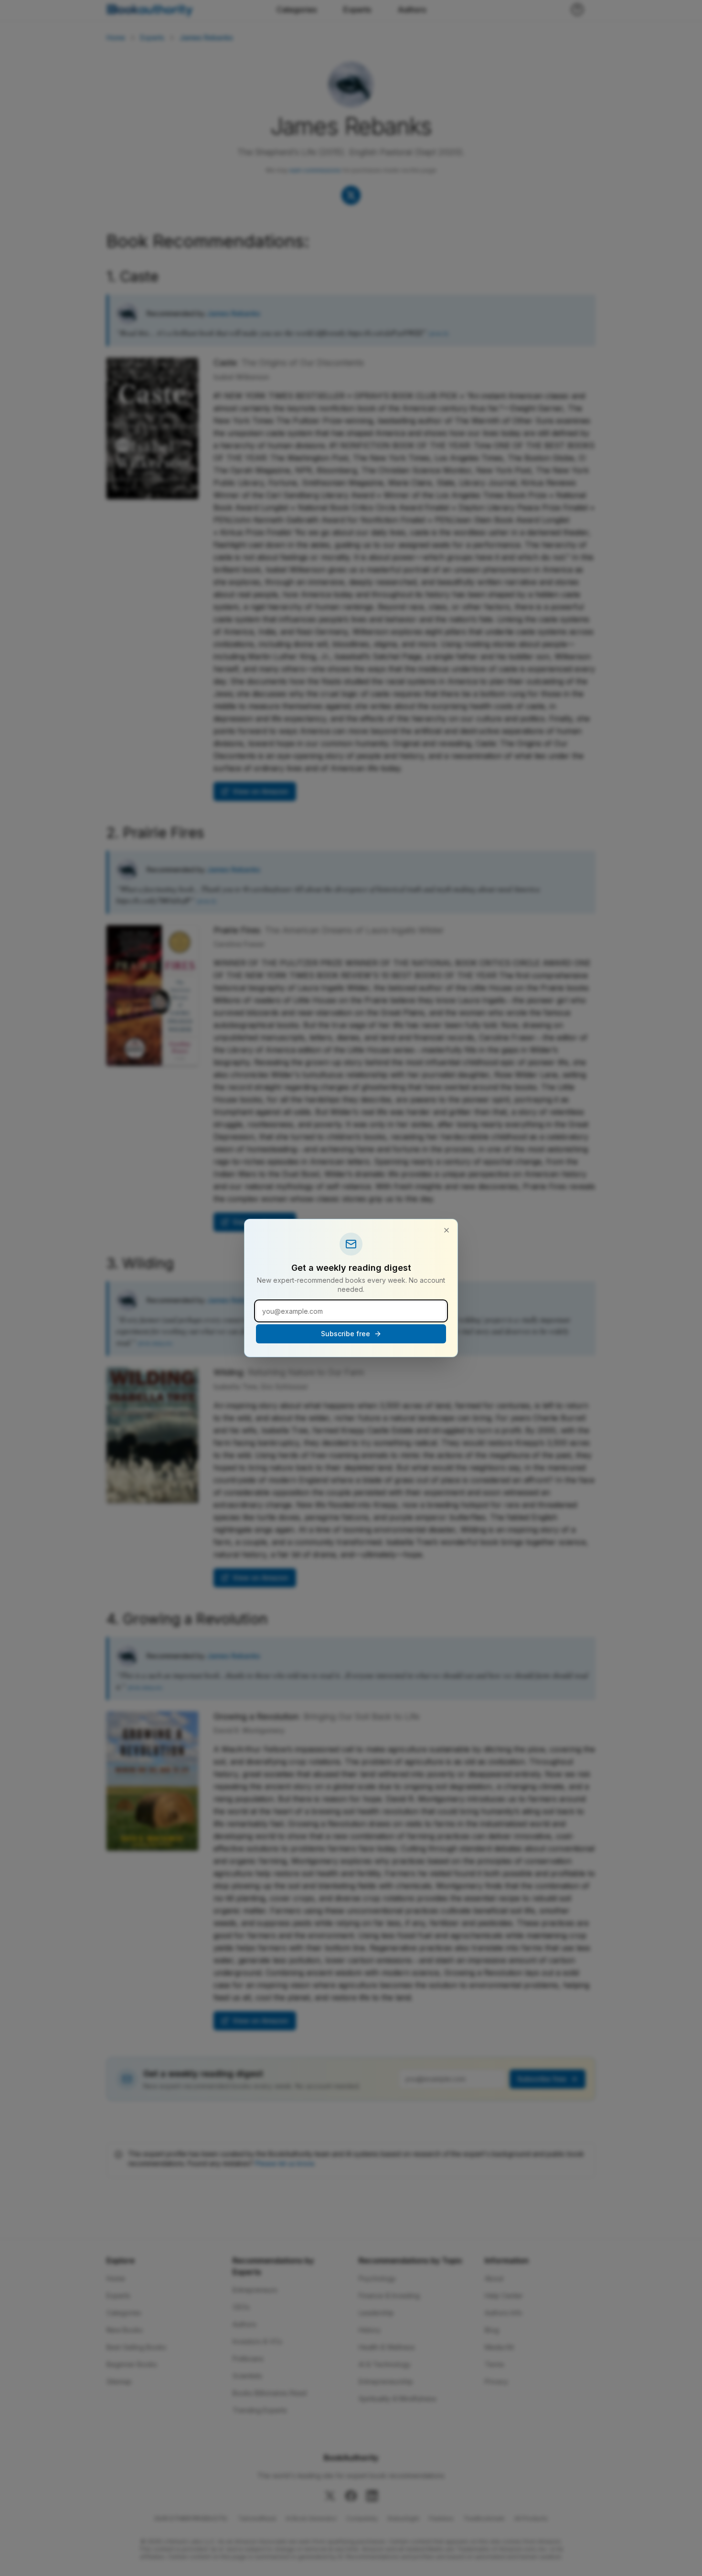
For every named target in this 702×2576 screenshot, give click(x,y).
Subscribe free (346, 1334)
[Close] (447, 1230)
